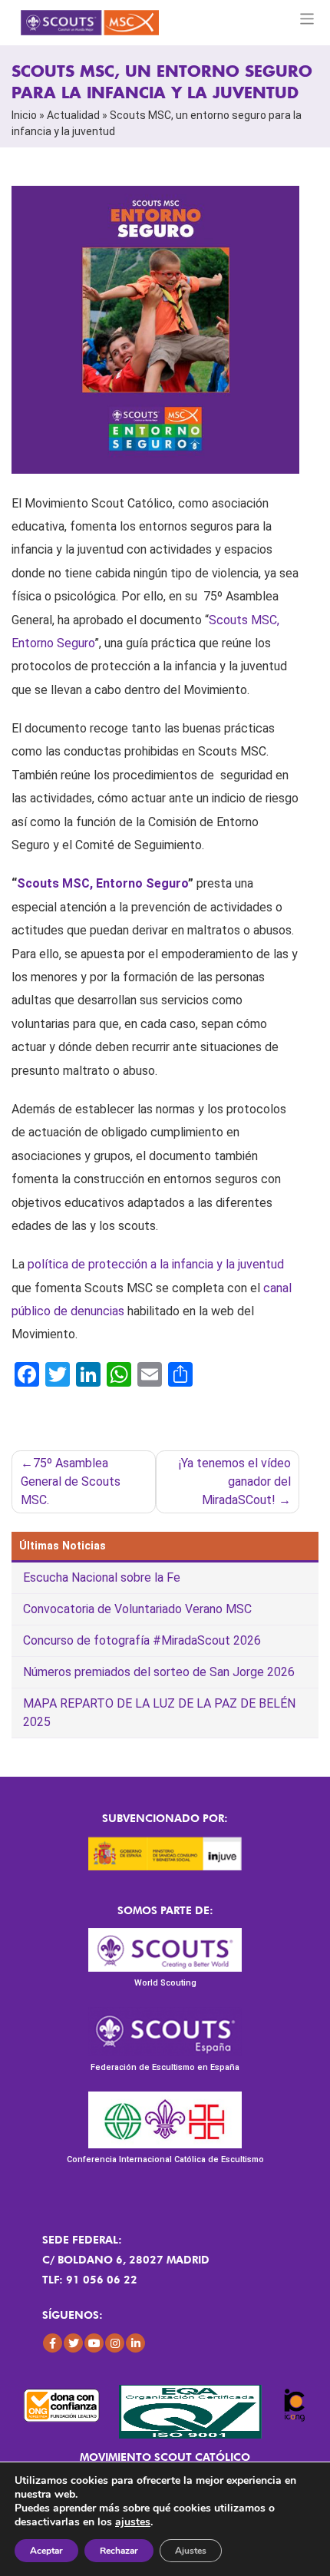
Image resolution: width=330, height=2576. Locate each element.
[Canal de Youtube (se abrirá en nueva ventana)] (94, 2343)
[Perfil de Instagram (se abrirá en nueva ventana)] (115, 2343)
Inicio (24, 115)
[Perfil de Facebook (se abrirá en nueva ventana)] (53, 2343)
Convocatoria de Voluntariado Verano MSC (137, 1609)
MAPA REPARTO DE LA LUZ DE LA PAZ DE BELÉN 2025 (159, 1713)
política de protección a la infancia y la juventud (156, 1264)
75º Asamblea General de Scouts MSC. (71, 1481)
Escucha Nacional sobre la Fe (102, 1577)
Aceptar (46, 2551)
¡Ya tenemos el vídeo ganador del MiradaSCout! (235, 1481)
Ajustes (191, 2551)
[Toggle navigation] (307, 19)
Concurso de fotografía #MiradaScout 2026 (142, 1640)
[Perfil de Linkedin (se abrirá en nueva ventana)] (135, 2343)
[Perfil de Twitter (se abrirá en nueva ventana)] (73, 2343)
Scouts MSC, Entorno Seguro (102, 883)
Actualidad (73, 115)
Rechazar (119, 2551)
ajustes (133, 2522)
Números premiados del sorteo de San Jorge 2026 (159, 1672)
